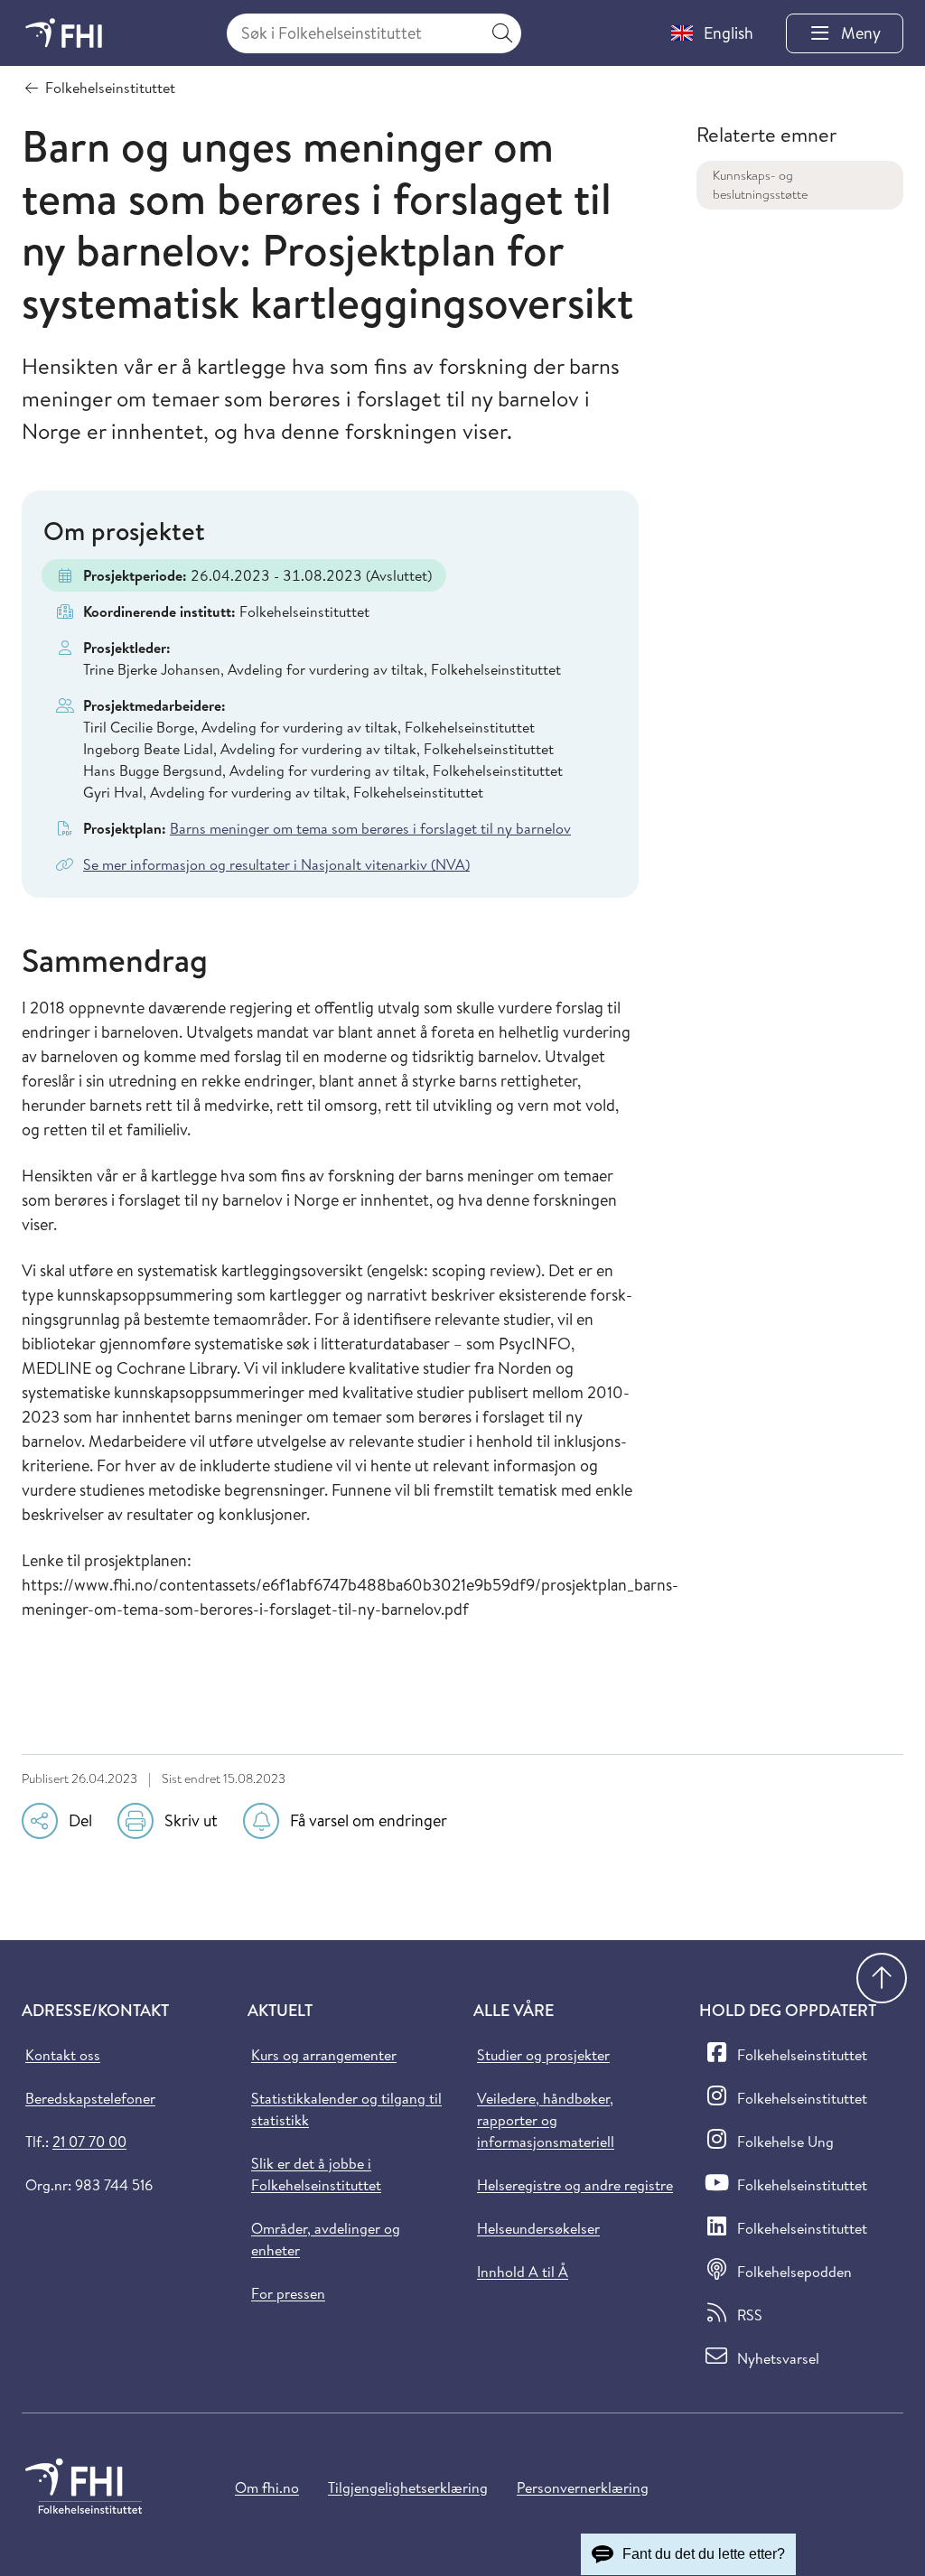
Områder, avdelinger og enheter (326, 2239)
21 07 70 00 (89, 2142)
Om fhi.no (267, 2487)
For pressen (288, 2293)
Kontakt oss (63, 2055)
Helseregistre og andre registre (575, 2185)
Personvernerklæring (583, 2487)
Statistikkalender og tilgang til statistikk (346, 2109)
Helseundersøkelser (538, 2228)
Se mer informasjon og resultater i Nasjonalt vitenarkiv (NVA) (276, 864)
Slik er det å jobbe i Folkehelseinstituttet (316, 2174)
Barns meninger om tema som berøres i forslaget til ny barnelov (370, 828)
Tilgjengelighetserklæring (408, 2487)
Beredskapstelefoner (90, 2098)
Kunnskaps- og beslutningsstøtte (760, 185)
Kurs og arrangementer (324, 2055)
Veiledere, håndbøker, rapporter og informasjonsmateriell (546, 2120)
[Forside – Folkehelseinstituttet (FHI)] (64, 33)
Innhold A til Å (523, 2272)
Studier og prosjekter (543, 2055)
